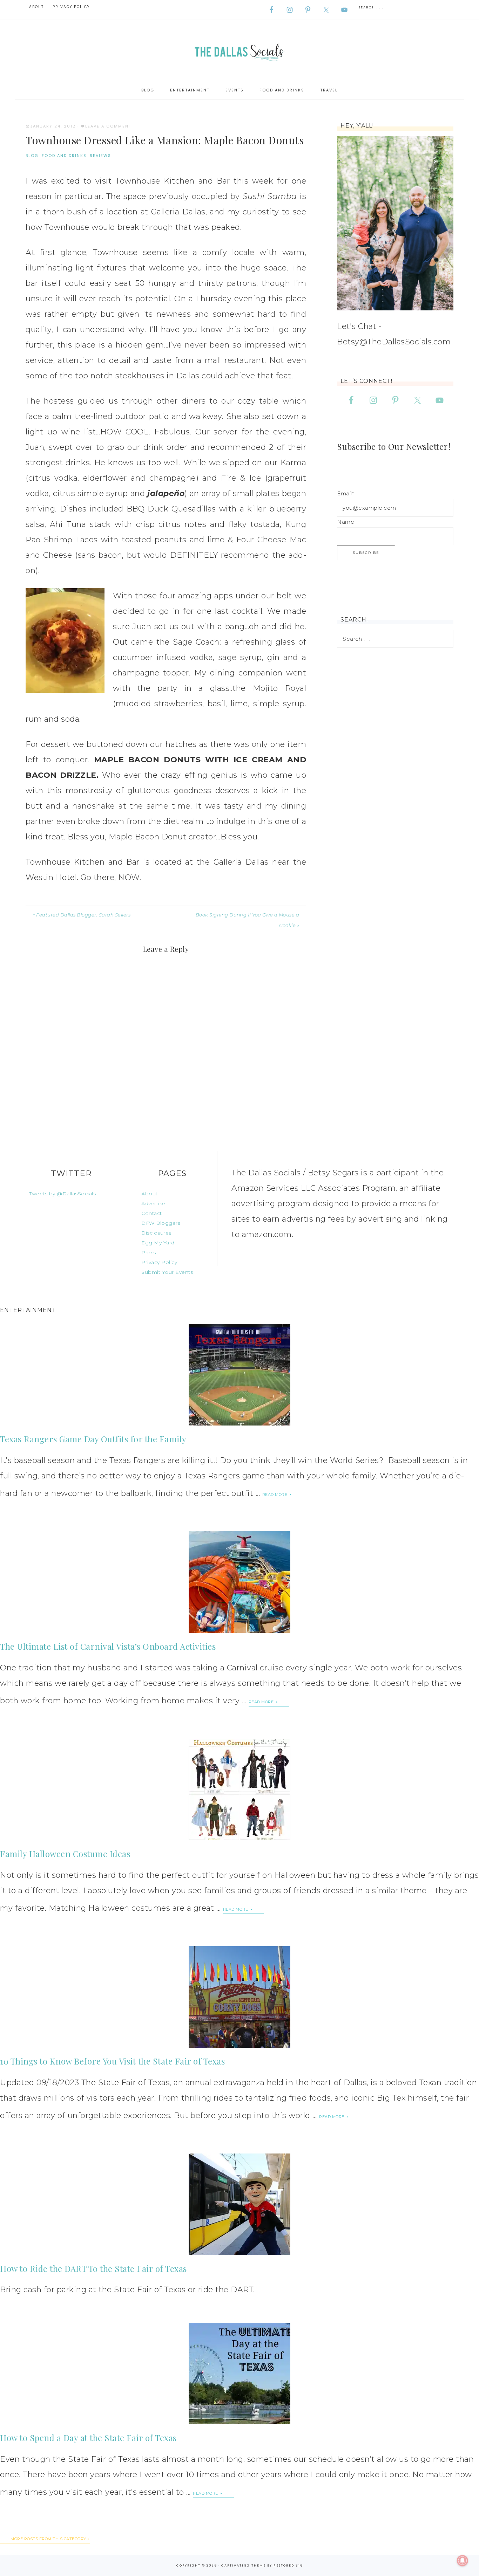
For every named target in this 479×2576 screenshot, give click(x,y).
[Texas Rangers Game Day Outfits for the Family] (239, 1375)
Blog (32, 156)
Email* (345, 493)
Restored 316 (288, 2565)
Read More (275, 1495)
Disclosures (156, 1233)
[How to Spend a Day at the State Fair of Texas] (239, 2374)
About (150, 1194)
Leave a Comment (108, 126)
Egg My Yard (158, 1243)
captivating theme (244, 2565)
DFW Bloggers (161, 1223)
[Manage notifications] (463, 2561)
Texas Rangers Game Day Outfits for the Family (93, 1439)
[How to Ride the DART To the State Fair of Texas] (239, 2204)
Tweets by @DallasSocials (62, 1194)
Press (149, 1252)
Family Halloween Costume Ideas (65, 1854)
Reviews (100, 156)
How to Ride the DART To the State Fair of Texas (93, 2268)
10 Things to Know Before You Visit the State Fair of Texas (112, 2061)
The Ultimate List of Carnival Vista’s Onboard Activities (108, 1646)
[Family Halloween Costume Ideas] (239, 1790)
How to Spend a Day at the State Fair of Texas (88, 2438)
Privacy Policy (159, 1262)
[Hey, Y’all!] (395, 223)
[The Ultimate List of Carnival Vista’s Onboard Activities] (239, 1582)
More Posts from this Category (48, 2539)
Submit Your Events (167, 1272)
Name (346, 522)
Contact (152, 1213)
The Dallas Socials (239, 51)
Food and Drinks (64, 156)
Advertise (153, 1203)
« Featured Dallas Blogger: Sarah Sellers (82, 915)
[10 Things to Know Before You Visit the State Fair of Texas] (239, 1997)
